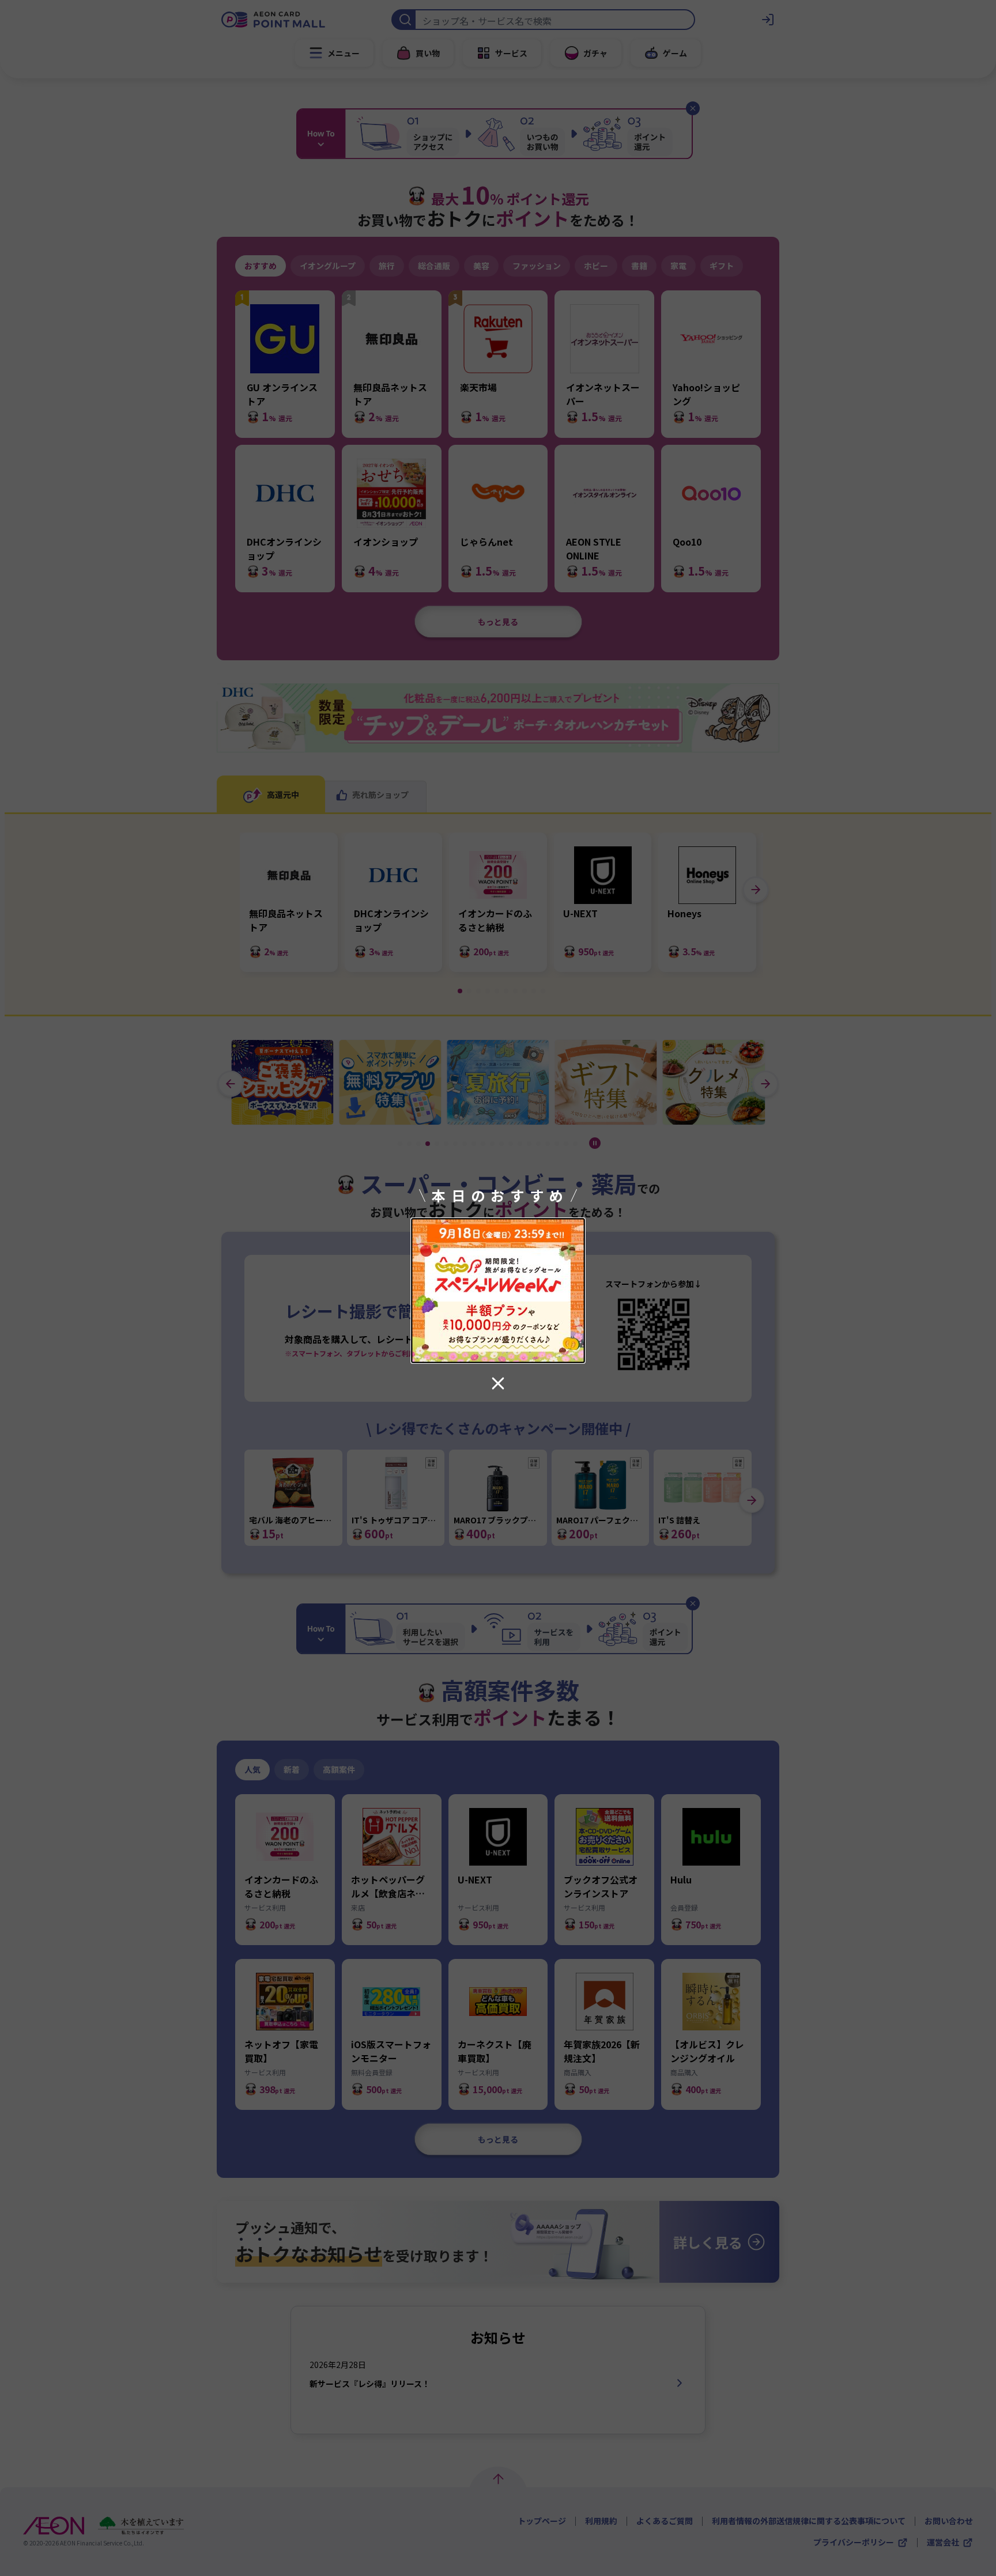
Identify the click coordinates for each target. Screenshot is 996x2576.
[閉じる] (498, 1383)
